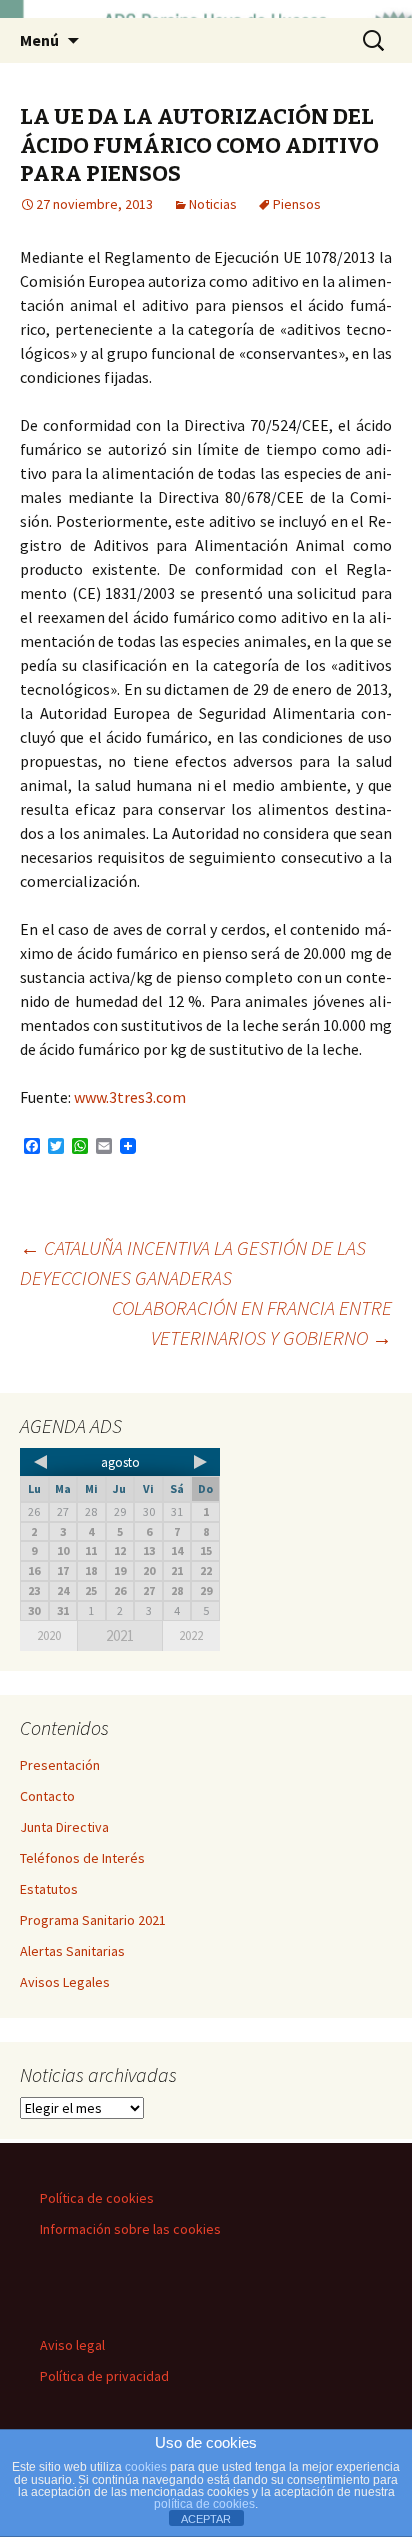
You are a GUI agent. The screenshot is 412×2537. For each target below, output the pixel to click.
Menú (39, 40)
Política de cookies (97, 2198)
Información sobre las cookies (130, 2229)
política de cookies (204, 2504)
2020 (49, 1635)
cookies (146, 2467)
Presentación (60, 1765)
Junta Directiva (64, 1827)
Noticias (213, 204)
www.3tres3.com (128, 1097)
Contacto (47, 1796)
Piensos (297, 204)
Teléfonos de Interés (82, 1858)
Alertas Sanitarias (72, 1951)
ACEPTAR (206, 2519)
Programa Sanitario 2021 (93, 1920)
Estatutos (49, 1889)
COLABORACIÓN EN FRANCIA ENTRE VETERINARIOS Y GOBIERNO (252, 1322)
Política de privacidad (104, 2376)
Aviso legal (72, 2345)
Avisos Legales (65, 1982)
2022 (191, 1635)
